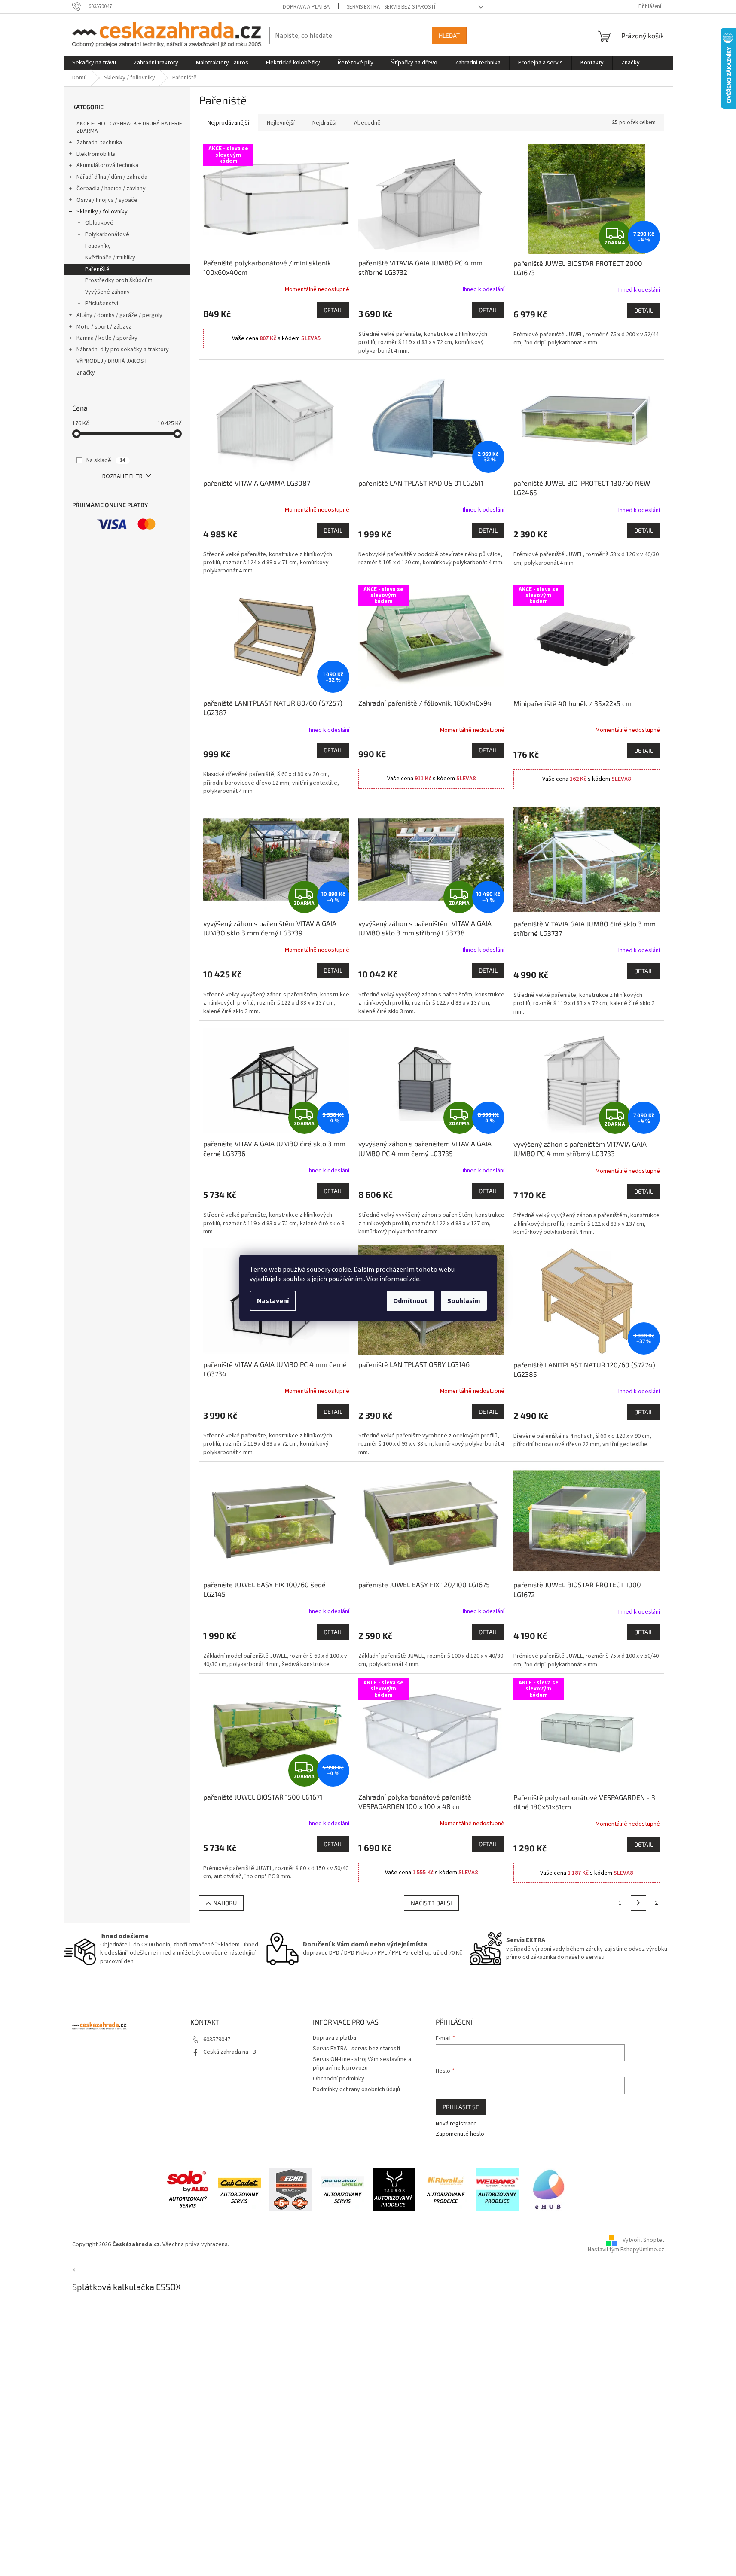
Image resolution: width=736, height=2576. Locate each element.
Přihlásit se (461, 2107)
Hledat (449, 35)
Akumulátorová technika (107, 165)
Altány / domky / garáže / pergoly (119, 315)
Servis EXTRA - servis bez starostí (391, 7)
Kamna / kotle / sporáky (107, 338)
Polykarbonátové (107, 234)
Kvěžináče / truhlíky (110, 258)
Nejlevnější (281, 123)
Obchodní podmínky (339, 2079)
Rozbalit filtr (122, 476)
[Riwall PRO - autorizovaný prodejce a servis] (446, 2189)
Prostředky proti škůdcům (119, 280)
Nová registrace (456, 2124)
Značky (86, 373)
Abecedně (367, 123)
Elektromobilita (96, 154)
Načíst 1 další (431, 1903)
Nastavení (273, 1301)
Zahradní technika (99, 143)
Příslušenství (102, 304)
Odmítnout (410, 1301)
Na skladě (106, 460)
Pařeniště (97, 269)
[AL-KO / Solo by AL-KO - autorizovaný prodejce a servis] (188, 2189)
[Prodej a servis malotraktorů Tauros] (394, 2189)
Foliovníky (98, 246)
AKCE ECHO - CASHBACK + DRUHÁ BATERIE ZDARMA (129, 127)
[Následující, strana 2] (638, 1903)
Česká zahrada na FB (230, 2052)
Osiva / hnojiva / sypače (107, 200)
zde (414, 1279)
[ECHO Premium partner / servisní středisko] (291, 2189)
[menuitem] (94, 63)
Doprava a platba (306, 7)
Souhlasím (464, 1301)
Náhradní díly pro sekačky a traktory (123, 350)
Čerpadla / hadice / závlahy (111, 189)
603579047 (217, 2040)
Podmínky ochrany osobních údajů (356, 2089)
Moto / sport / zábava (104, 327)
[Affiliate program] (549, 2189)
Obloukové (99, 223)
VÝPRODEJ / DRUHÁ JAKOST (112, 361)
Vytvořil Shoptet (643, 2241)
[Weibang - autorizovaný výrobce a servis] (497, 2189)
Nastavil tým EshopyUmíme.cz (626, 2250)
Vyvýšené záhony (107, 292)
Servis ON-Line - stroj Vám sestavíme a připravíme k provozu (362, 2063)
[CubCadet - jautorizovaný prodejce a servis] (239, 2189)
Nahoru (225, 1903)
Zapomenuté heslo (460, 2134)
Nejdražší (324, 123)
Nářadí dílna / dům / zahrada (112, 177)
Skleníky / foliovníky (102, 212)
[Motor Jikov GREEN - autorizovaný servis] (342, 2189)
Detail (333, 310)
